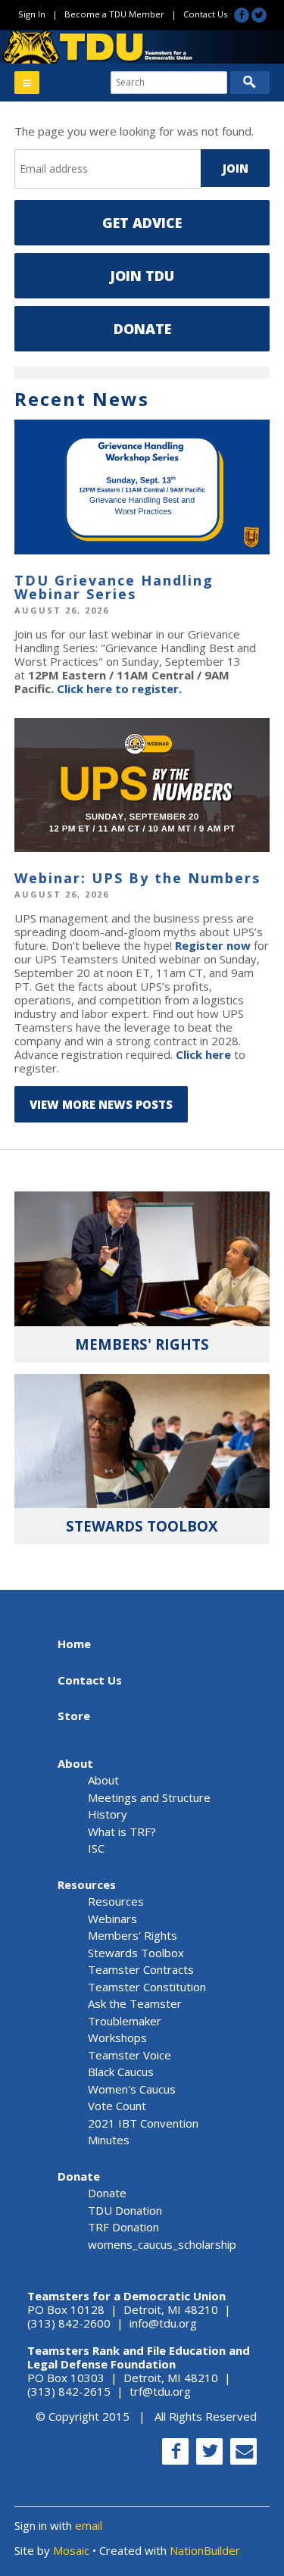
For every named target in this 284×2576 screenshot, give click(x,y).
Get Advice (142, 223)
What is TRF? (122, 1831)
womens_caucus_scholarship (162, 2244)
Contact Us (205, 14)
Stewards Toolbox (136, 1953)
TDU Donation (125, 2210)
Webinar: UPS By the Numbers (137, 878)
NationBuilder (205, 2550)
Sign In (32, 14)
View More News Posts (101, 1104)
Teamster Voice (130, 2055)
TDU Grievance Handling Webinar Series (114, 587)
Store (74, 1716)
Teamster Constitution (147, 1987)
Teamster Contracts (141, 1969)
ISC (96, 1848)
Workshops (117, 2037)
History (108, 1814)
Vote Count (117, 2106)
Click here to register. (119, 688)
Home (74, 1644)
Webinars (112, 1919)
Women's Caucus (132, 2089)
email (89, 2525)
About (75, 1763)
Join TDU (142, 276)
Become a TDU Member (114, 14)
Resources (87, 1884)
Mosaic (71, 2550)
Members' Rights (133, 1935)
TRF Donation (123, 2227)
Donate (142, 329)
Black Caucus (121, 2072)
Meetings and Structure (149, 1797)
